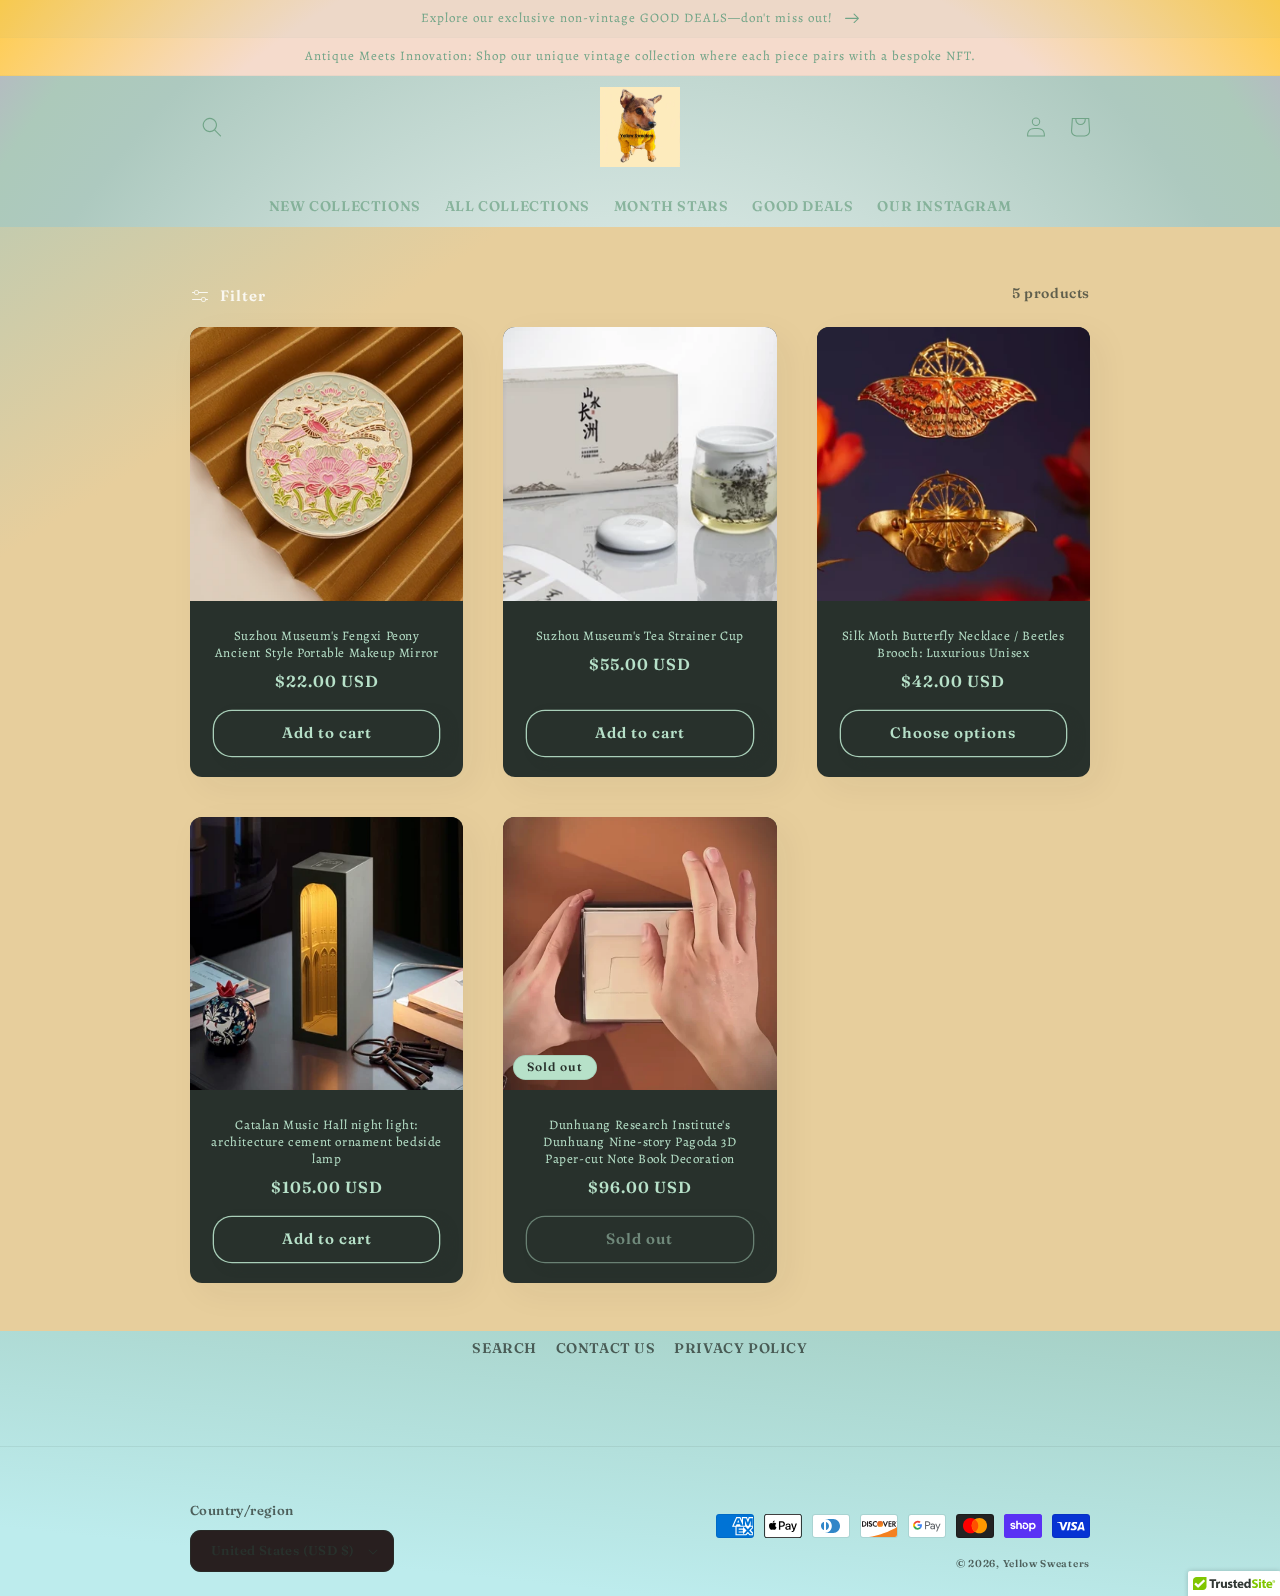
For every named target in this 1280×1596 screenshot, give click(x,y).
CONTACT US (606, 1348)
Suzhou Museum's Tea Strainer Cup (640, 636)
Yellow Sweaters (1047, 1563)
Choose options (953, 732)
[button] (212, 127)
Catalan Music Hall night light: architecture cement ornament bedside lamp (326, 1142)
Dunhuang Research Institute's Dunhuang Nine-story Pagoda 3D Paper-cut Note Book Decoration (639, 1142)
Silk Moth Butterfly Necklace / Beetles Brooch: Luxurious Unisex (953, 644)
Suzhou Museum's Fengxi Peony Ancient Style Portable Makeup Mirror (327, 644)
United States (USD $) (282, 1550)
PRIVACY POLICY (740, 1348)
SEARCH (504, 1348)
